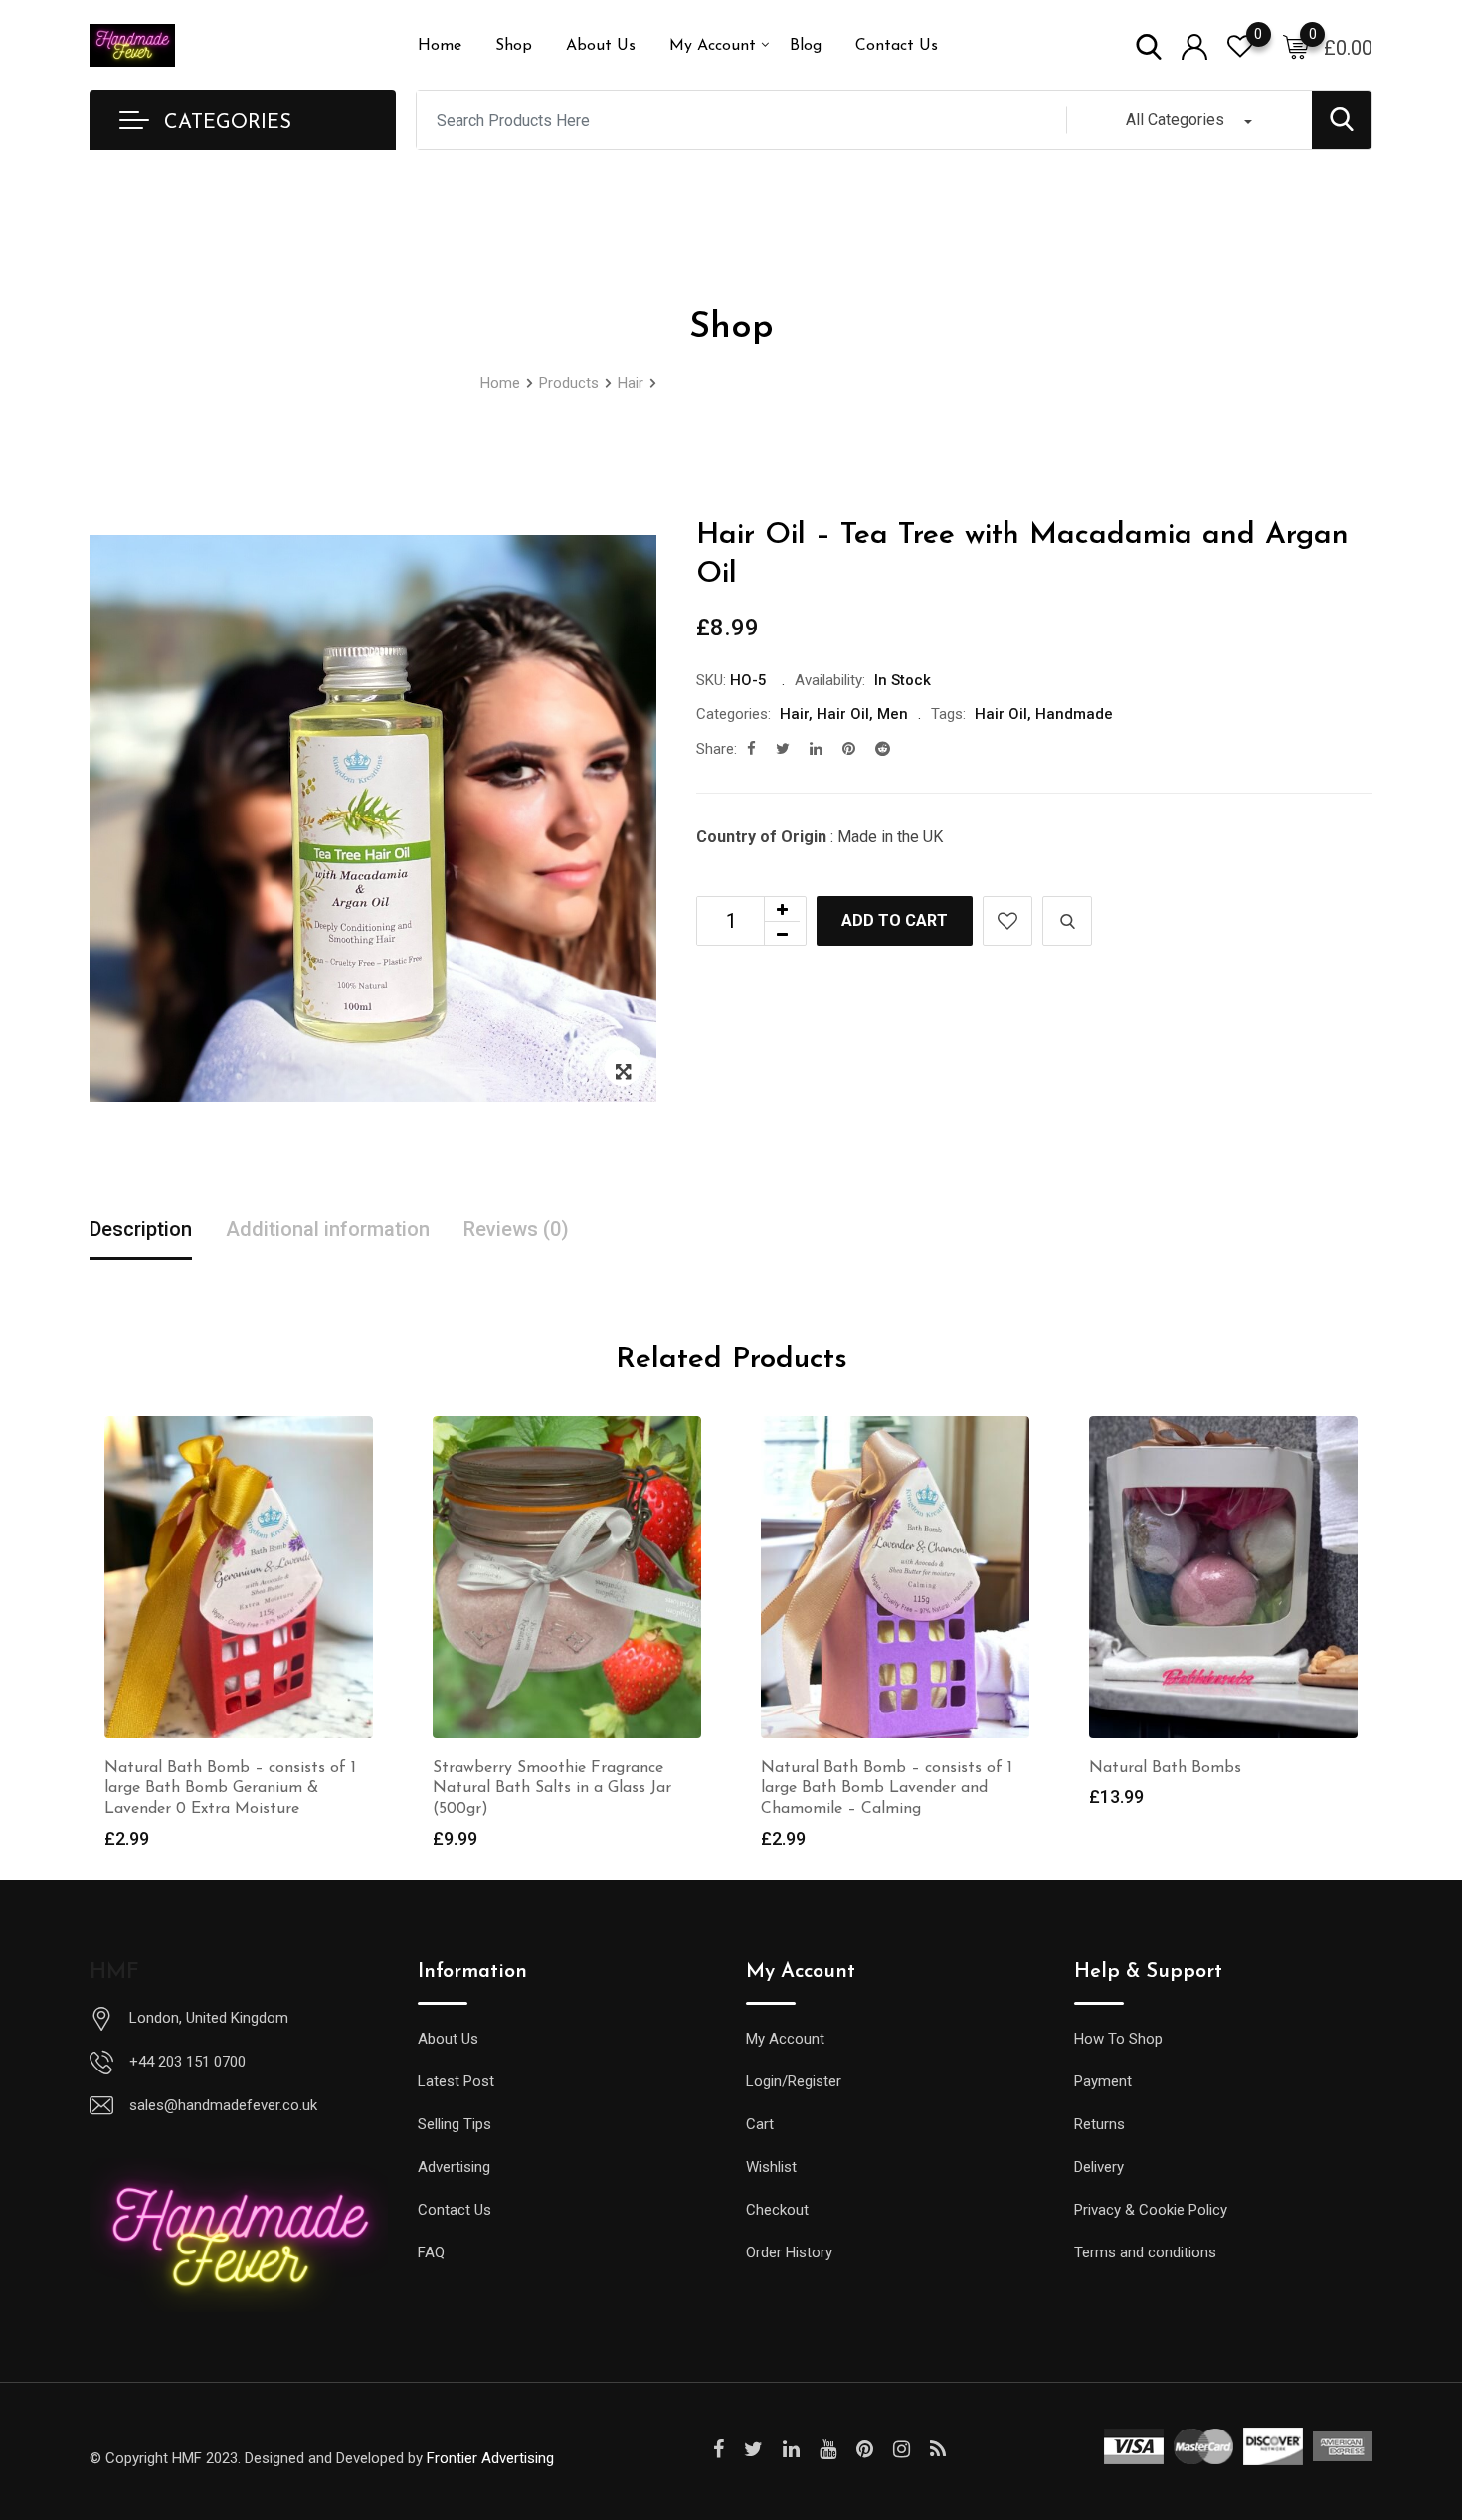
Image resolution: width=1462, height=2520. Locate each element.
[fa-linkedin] (816, 749)
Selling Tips (455, 2124)
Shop (514, 46)
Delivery (1099, 2167)
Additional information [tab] (328, 1229)
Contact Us (897, 46)
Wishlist (771, 2167)
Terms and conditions (1145, 2252)
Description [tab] (141, 1229)
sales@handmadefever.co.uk (223, 2105)
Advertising (454, 2167)
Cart (760, 2124)
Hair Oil (843, 714)
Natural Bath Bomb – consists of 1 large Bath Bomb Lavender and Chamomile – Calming (887, 1789)
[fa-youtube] (828, 2449)
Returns (1099, 2124)
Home (440, 46)
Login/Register (794, 2081)
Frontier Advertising (490, 2458)
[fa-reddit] (883, 749)
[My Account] (1194, 45)
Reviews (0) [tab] (516, 1229)
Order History (789, 2252)
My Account (713, 46)
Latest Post (456, 2081)
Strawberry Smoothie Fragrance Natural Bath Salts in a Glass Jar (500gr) (552, 1789)
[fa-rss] (938, 2449)
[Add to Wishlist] (1007, 921)
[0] (1296, 46)
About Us (601, 46)
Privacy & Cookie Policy (1151, 2210)
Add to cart (895, 920)
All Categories (1175, 120)
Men (893, 714)
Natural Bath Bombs (1165, 1768)
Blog (806, 46)
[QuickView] (1067, 921)
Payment (1103, 2081)
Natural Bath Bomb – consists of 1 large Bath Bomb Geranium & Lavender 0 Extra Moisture (230, 1789)
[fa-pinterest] (849, 749)
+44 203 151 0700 (187, 2062)
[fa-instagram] (902, 2449)
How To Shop (1118, 2039)
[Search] (1149, 45)
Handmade (1074, 714)
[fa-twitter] (783, 749)
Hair (794, 714)
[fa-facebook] (751, 749)
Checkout (777, 2210)
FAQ (431, 2252)
